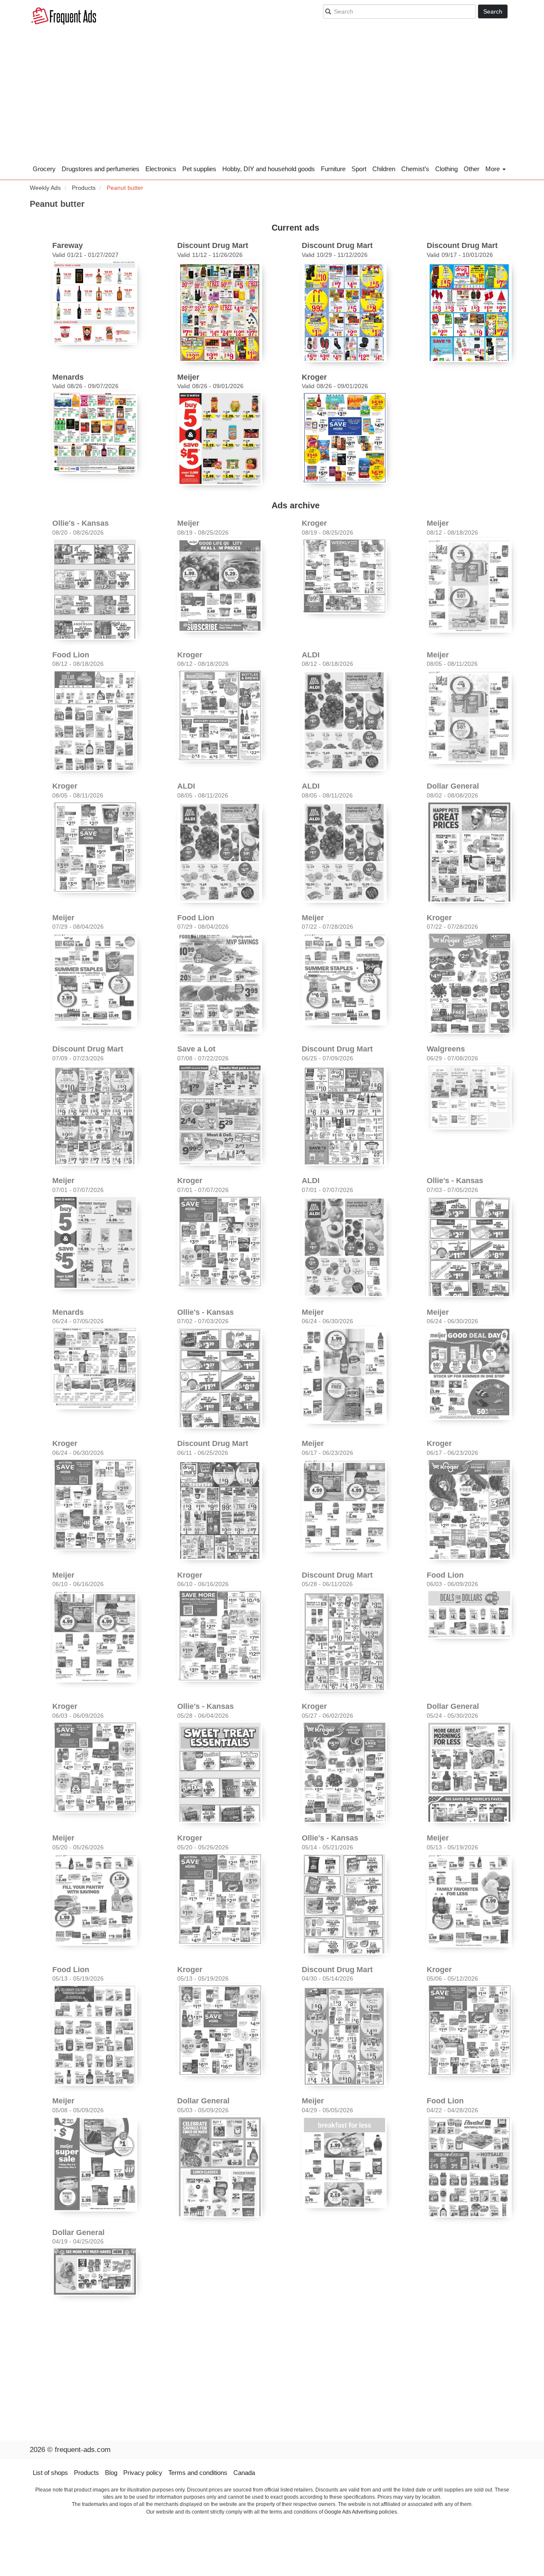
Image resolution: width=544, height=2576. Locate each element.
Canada (244, 2473)
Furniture (333, 169)
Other (472, 169)
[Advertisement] (272, 98)
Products (86, 2473)
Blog (111, 2473)
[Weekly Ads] (64, 17)
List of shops (50, 2473)
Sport (359, 169)
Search (493, 11)
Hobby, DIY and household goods (269, 169)
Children (384, 169)
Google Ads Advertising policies (361, 2512)
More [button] (493, 169)
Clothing (446, 169)
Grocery (44, 169)
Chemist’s (415, 169)
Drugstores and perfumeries (101, 169)
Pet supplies (199, 169)
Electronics (161, 169)
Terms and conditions (198, 2473)
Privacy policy (143, 2473)
